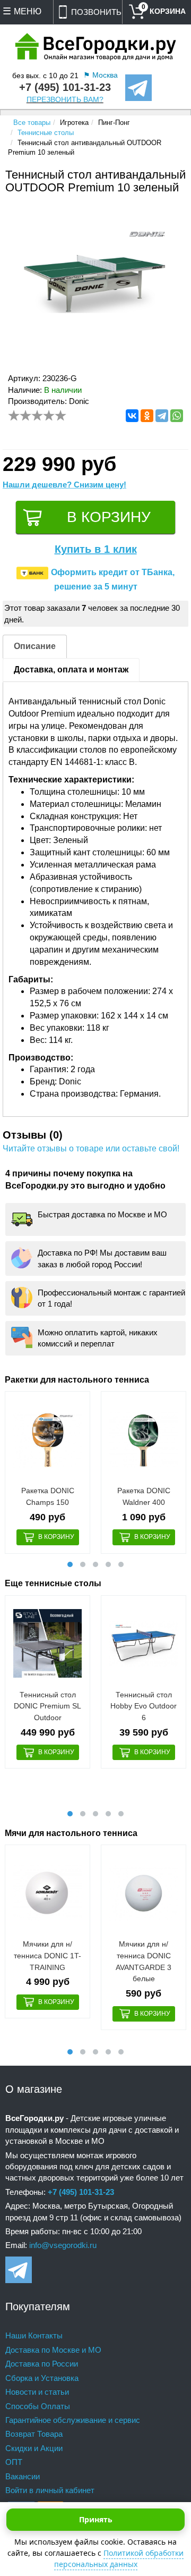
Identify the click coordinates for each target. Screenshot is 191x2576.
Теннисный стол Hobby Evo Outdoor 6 (144, 1706)
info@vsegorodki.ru (63, 2245)
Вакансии (23, 2476)
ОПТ (14, 2462)
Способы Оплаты (38, 2406)
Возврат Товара (34, 2434)
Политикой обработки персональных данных (119, 2558)
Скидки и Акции (34, 2448)
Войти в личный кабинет (50, 2490)
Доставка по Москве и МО (53, 2350)
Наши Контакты (34, 2335)
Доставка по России (42, 2364)
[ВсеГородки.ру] (95, 48)
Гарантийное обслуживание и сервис (73, 2420)
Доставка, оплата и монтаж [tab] (71, 670)
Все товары (32, 123)
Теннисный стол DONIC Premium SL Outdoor (47, 1706)
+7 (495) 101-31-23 (65, 87)
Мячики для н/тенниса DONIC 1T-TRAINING (47, 1955)
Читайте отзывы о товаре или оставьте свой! (91, 1148)
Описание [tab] (35, 646)
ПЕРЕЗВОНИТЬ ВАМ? (65, 100)
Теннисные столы (46, 133)
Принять (96, 2519)
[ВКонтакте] (132, 416)
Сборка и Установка (42, 2378)
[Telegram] (162, 416)
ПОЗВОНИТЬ (96, 12)
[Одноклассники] (147, 416)
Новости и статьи (37, 2392)
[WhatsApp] (177, 416)
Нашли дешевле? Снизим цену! (64, 485)
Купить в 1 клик (96, 549)
